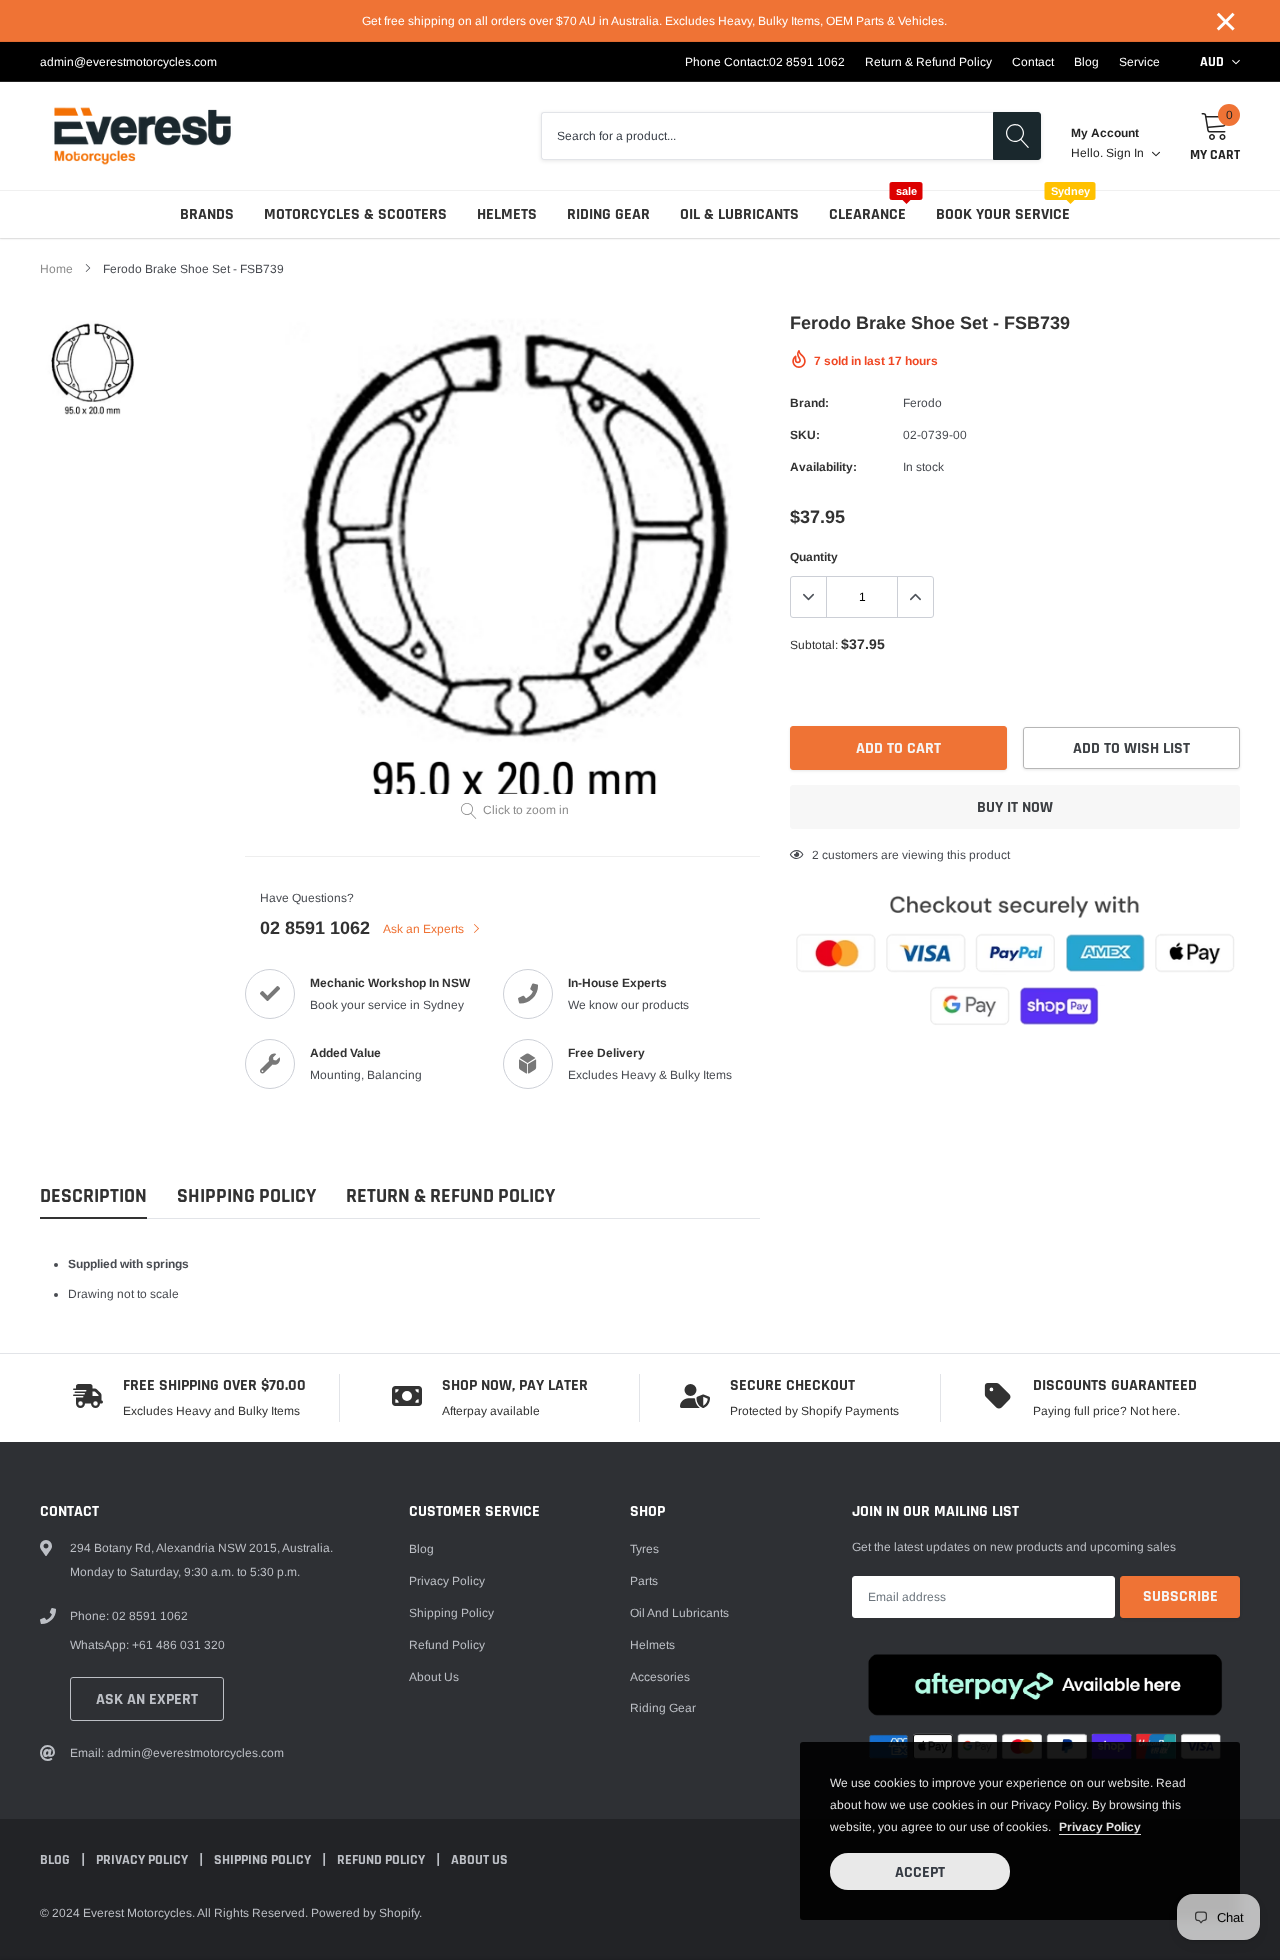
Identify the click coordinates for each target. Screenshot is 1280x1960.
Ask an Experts (425, 929)
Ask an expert (147, 1699)
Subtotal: (814, 645)
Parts (644, 1581)
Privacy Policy (447, 1581)
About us (434, 1677)
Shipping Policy (246, 1196)
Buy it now (1015, 807)
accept (920, 1872)
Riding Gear (608, 214)
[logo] (142, 136)
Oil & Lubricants (739, 214)
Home (56, 269)
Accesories (660, 1677)
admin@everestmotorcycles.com (128, 62)
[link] (92, 367)
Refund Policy (447, 1645)
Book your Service (1003, 214)
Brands (207, 214)
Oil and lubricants (679, 1613)
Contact (1033, 62)
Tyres (644, 1549)
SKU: (805, 435)
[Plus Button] (915, 597)
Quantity (814, 557)
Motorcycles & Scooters (355, 214)
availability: (823, 467)
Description (93, 1196)
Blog (1086, 62)
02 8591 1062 (807, 62)
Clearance (867, 214)
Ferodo (922, 403)
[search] (1017, 136)
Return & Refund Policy (928, 62)
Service (1139, 62)
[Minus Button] (809, 597)
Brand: (809, 403)
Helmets (507, 214)
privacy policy (1100, 1827)
